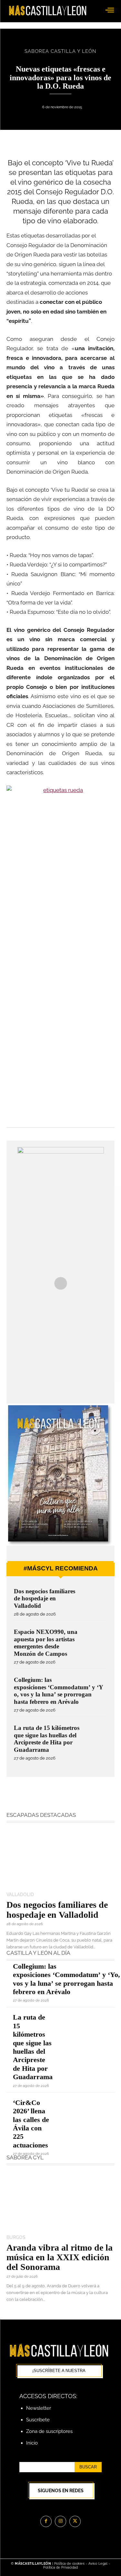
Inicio (32, 2443)
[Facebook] (46, 2521)
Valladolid (20, 1895)
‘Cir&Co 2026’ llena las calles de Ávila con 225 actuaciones (31, 2124)
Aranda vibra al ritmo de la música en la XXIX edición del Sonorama (60, 2257)
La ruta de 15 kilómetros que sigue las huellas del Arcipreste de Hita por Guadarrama (33, 2047)
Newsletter (39, 2408)
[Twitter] (75, 2521)
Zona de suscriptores (49, 2431)
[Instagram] (60, 2521)
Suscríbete (38, 2420)
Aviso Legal (99, 2564)
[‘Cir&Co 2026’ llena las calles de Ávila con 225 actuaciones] (88, 2109)
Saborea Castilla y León (60, 51)
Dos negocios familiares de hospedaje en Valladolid (45, 1598)
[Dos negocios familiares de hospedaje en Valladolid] (95, 1599)
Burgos (16, 2237)
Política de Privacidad (60, 2567)
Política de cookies (70, 2564)
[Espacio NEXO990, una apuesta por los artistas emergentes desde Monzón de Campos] (95, 1639)
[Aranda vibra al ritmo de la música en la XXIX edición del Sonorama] (60, 2201)
